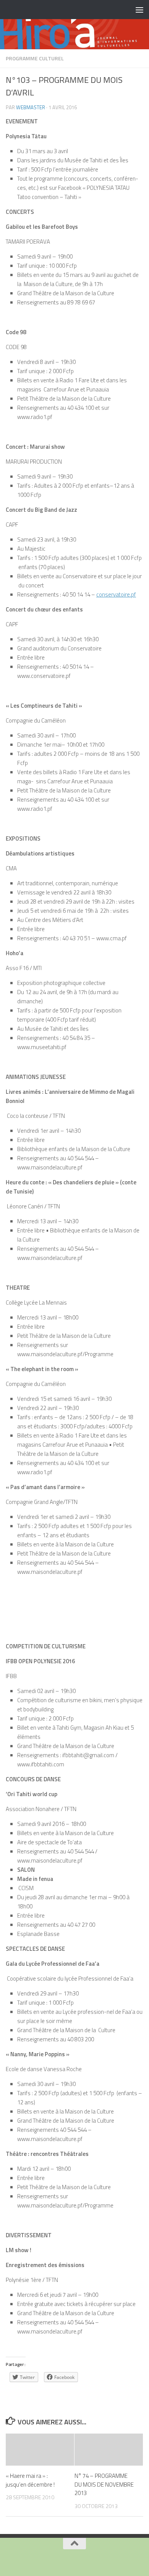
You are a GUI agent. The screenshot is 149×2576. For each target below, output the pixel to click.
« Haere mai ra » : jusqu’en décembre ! (30, 2480)
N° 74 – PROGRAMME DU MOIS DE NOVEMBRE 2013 (104, 2484)
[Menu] (139, 10)
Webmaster (31, 107)
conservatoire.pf (116, 594)
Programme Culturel (35, 58)
